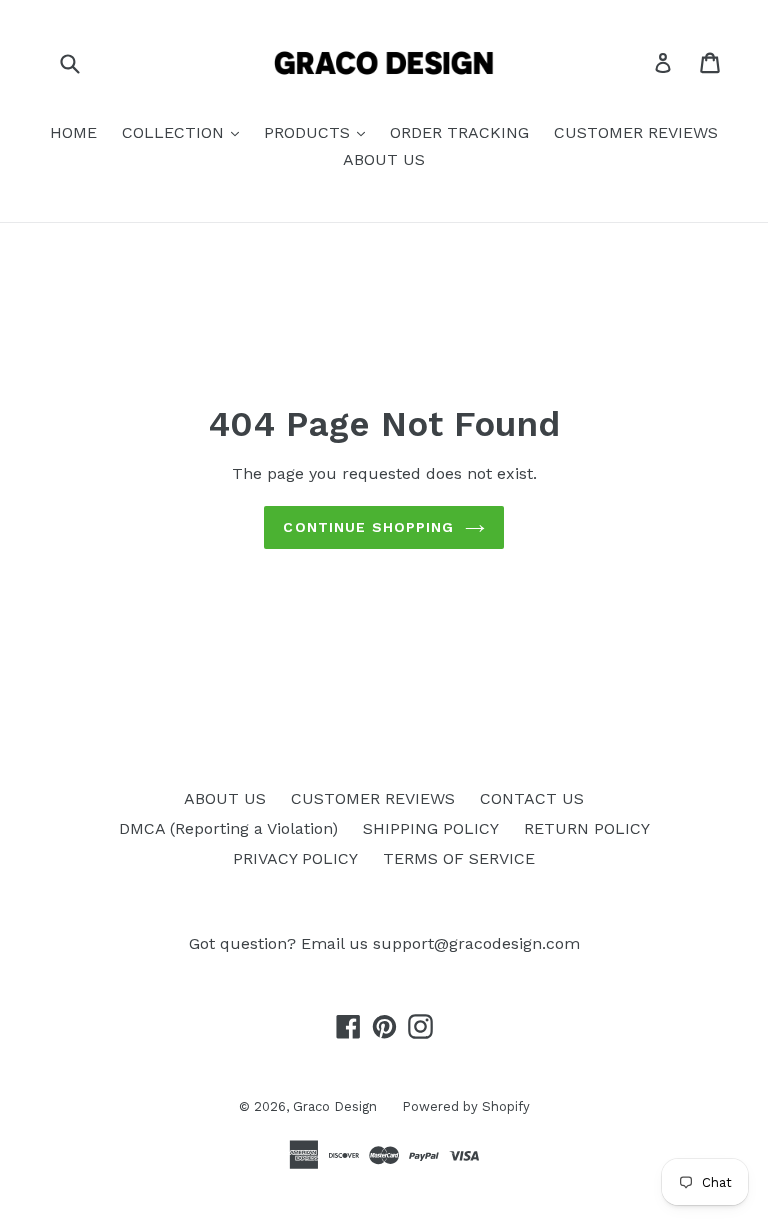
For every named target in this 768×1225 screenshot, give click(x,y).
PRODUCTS (309, 132)
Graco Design (335, 1106)
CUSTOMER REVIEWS (636, 132)
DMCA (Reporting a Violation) (228, 828)
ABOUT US (384, 159)
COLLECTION (175, 132)
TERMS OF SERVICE (459, 858)
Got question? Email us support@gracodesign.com (384, 943)
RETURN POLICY (587, 828)
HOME (73, 132)
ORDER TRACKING (459, 132)
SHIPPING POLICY (431, 828)
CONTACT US (532, 798)
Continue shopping (368, 527)
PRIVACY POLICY (295, 858)
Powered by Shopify (466, 1106)
